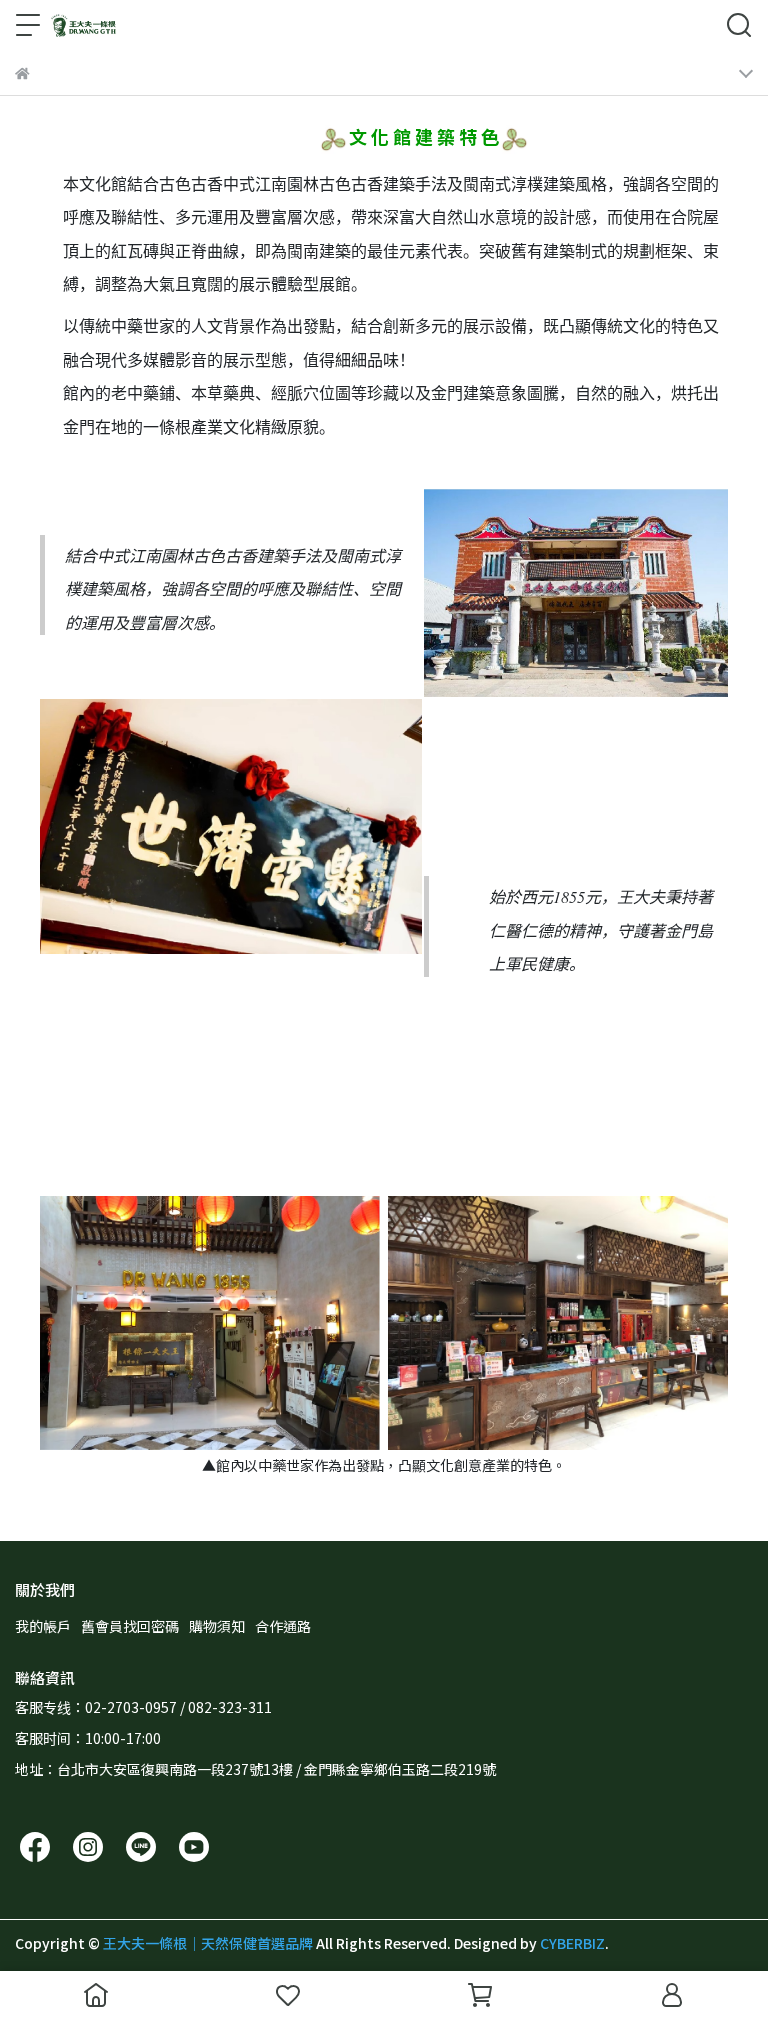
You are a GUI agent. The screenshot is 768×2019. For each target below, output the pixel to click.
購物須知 (217, 1626)
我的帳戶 (43, 1626)
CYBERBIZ (572, 1943)
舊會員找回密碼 (130, 1626)
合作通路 (283, 1626)
